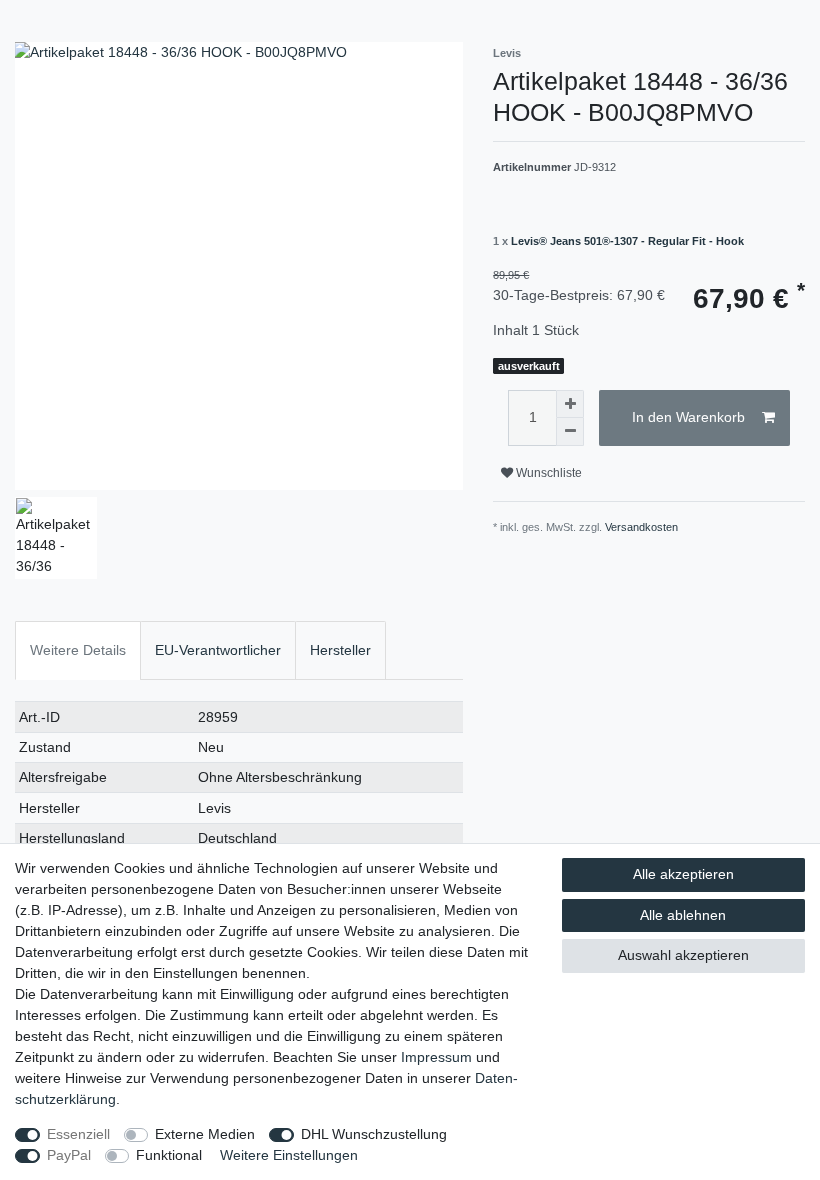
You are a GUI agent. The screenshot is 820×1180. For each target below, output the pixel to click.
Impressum (436, 1057)
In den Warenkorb (688, 417)
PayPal (69, 1155)
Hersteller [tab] (340, 650)
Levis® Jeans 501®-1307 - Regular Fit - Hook (627, 241)
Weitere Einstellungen (289, 1155)
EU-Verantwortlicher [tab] (218, 650)
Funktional (169, 1155)
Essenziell (78, 1134)
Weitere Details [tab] (78, 650)
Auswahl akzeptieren (683, 955)
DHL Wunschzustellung (374, 1134)
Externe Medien (205, 1134)
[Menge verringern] (570, 432)
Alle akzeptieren (683, 874)
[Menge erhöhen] (570, 404)
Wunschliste (547, 473)
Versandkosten (641, 527)
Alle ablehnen (683, 915)
